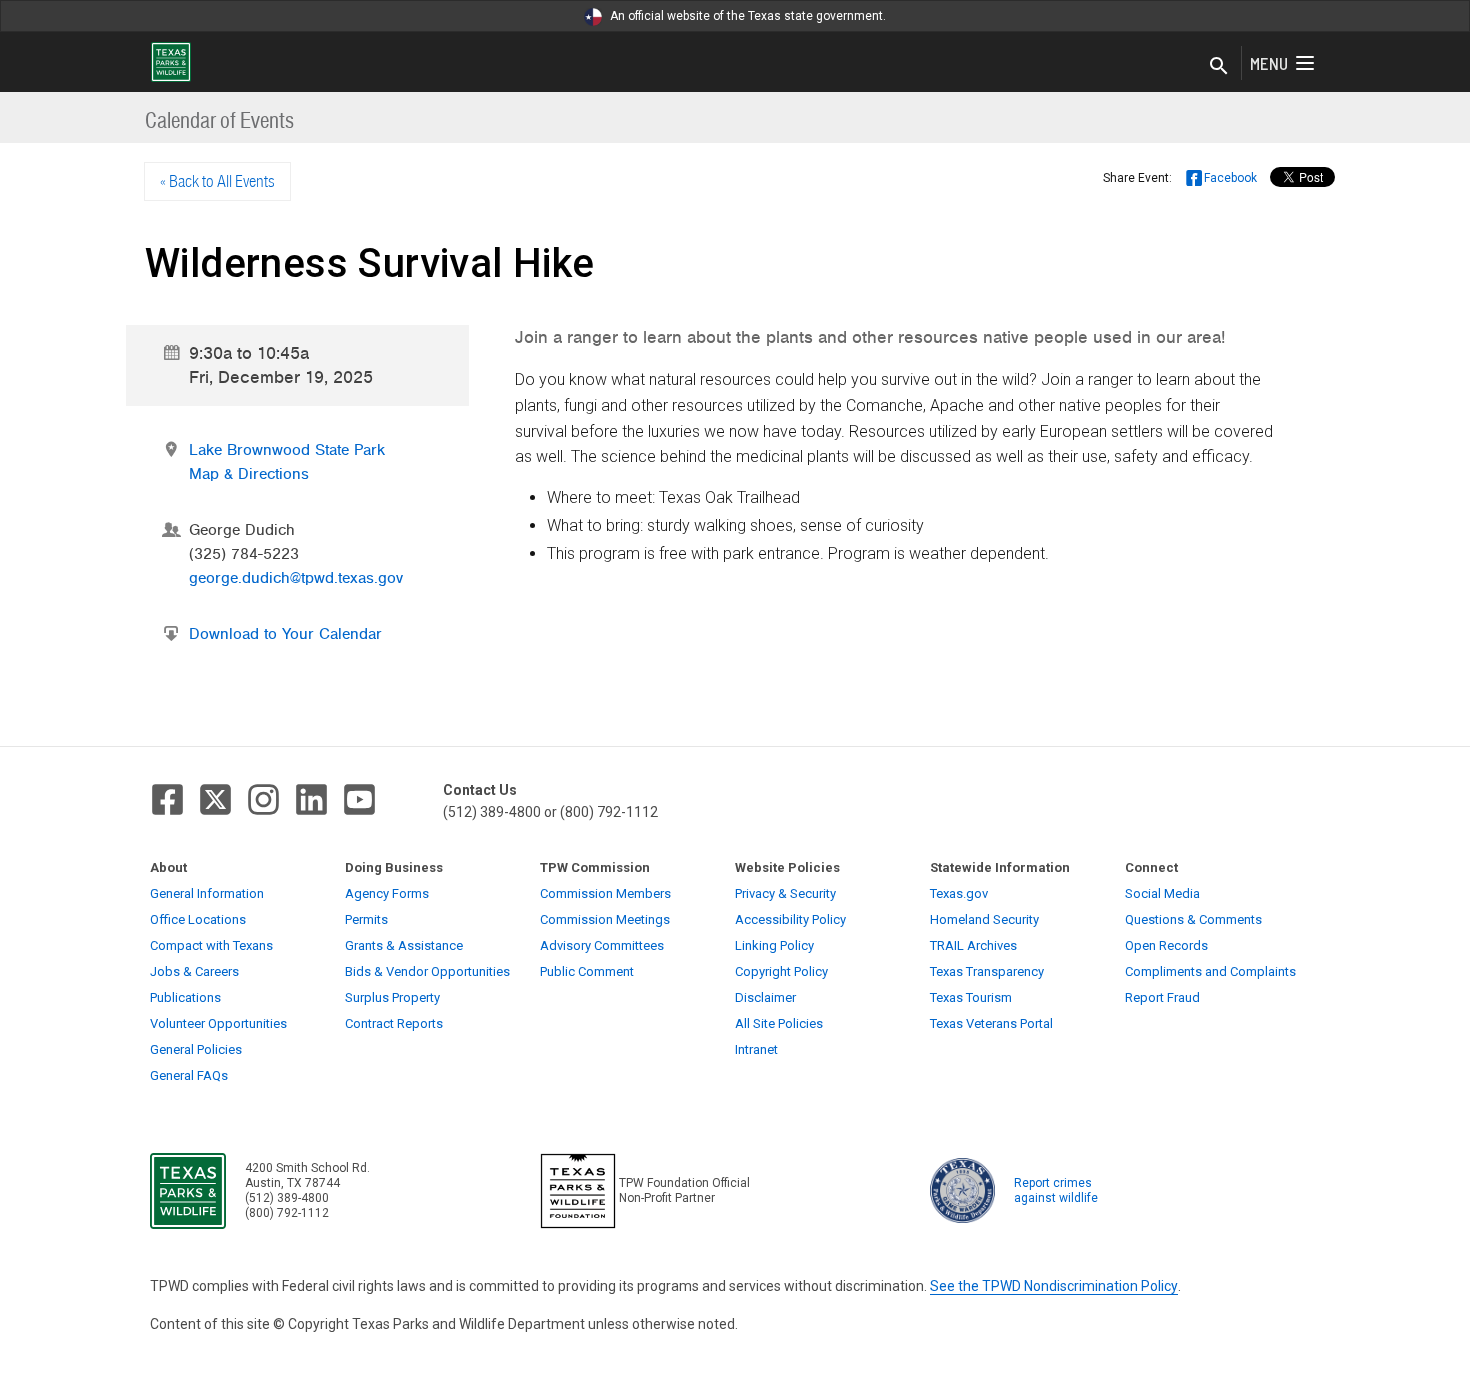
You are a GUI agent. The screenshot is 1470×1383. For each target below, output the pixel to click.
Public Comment (587, 971)
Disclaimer (765, 997)
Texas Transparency (987, 971)
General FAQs (189, 1075)
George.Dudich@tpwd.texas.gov (296, 578)
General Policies (196, 1049)
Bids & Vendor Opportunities (427, 971)
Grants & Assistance (404, 945)
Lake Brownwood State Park (287, 450)
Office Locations (198, 919)
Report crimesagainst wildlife (1056, 1190)
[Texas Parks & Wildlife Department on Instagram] (263, 799)
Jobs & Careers (194, 971)
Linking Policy (774, 945)
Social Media (1162, 893)
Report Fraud (1162, 997)
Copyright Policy (781, 971)
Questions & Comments (1193, 919)
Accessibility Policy (790, 919)
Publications (185, 997)
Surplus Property (392, 997)
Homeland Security (984, 919)
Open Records (1166, 945)
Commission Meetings (605, 919)
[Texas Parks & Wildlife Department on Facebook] (167, 799)
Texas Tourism (971, 997)
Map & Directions (249, 474)
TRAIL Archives (973, 945)
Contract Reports (394, 1023)
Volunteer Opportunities (218, 1023)
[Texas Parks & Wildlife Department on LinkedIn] (311, 799)
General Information (207, 893)
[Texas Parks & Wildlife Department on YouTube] (359, 799)
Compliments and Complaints (1210, 971)
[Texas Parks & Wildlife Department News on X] (215, 799)
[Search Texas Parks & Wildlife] (1219, 67)
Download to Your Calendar (285, 634)
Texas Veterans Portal (991, 1023)
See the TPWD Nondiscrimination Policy (1054, 1286)
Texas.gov (959, 893)
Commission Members (605, 893)
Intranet (756, 1049)
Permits (366, 919)
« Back (217, 181)
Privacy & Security (785, 893)
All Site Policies (779, 1023)
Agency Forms (387, 893)
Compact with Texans (211, 945)
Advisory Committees (602, 945)
